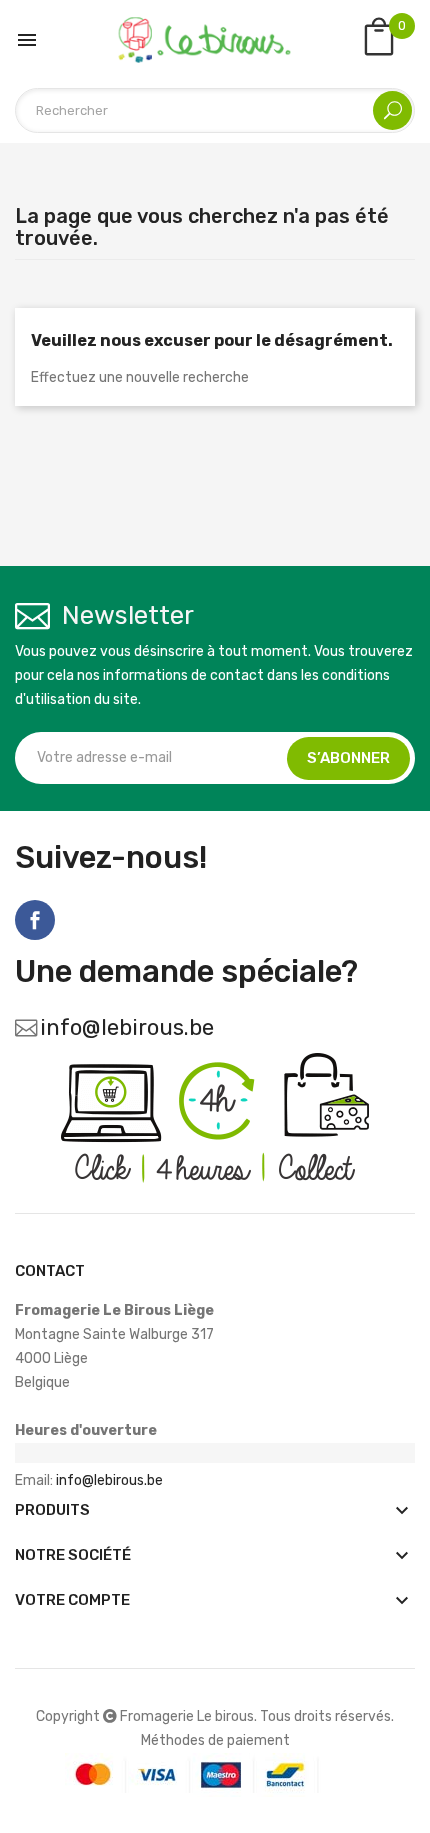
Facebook (35, 920)
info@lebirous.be (127, 1027)
